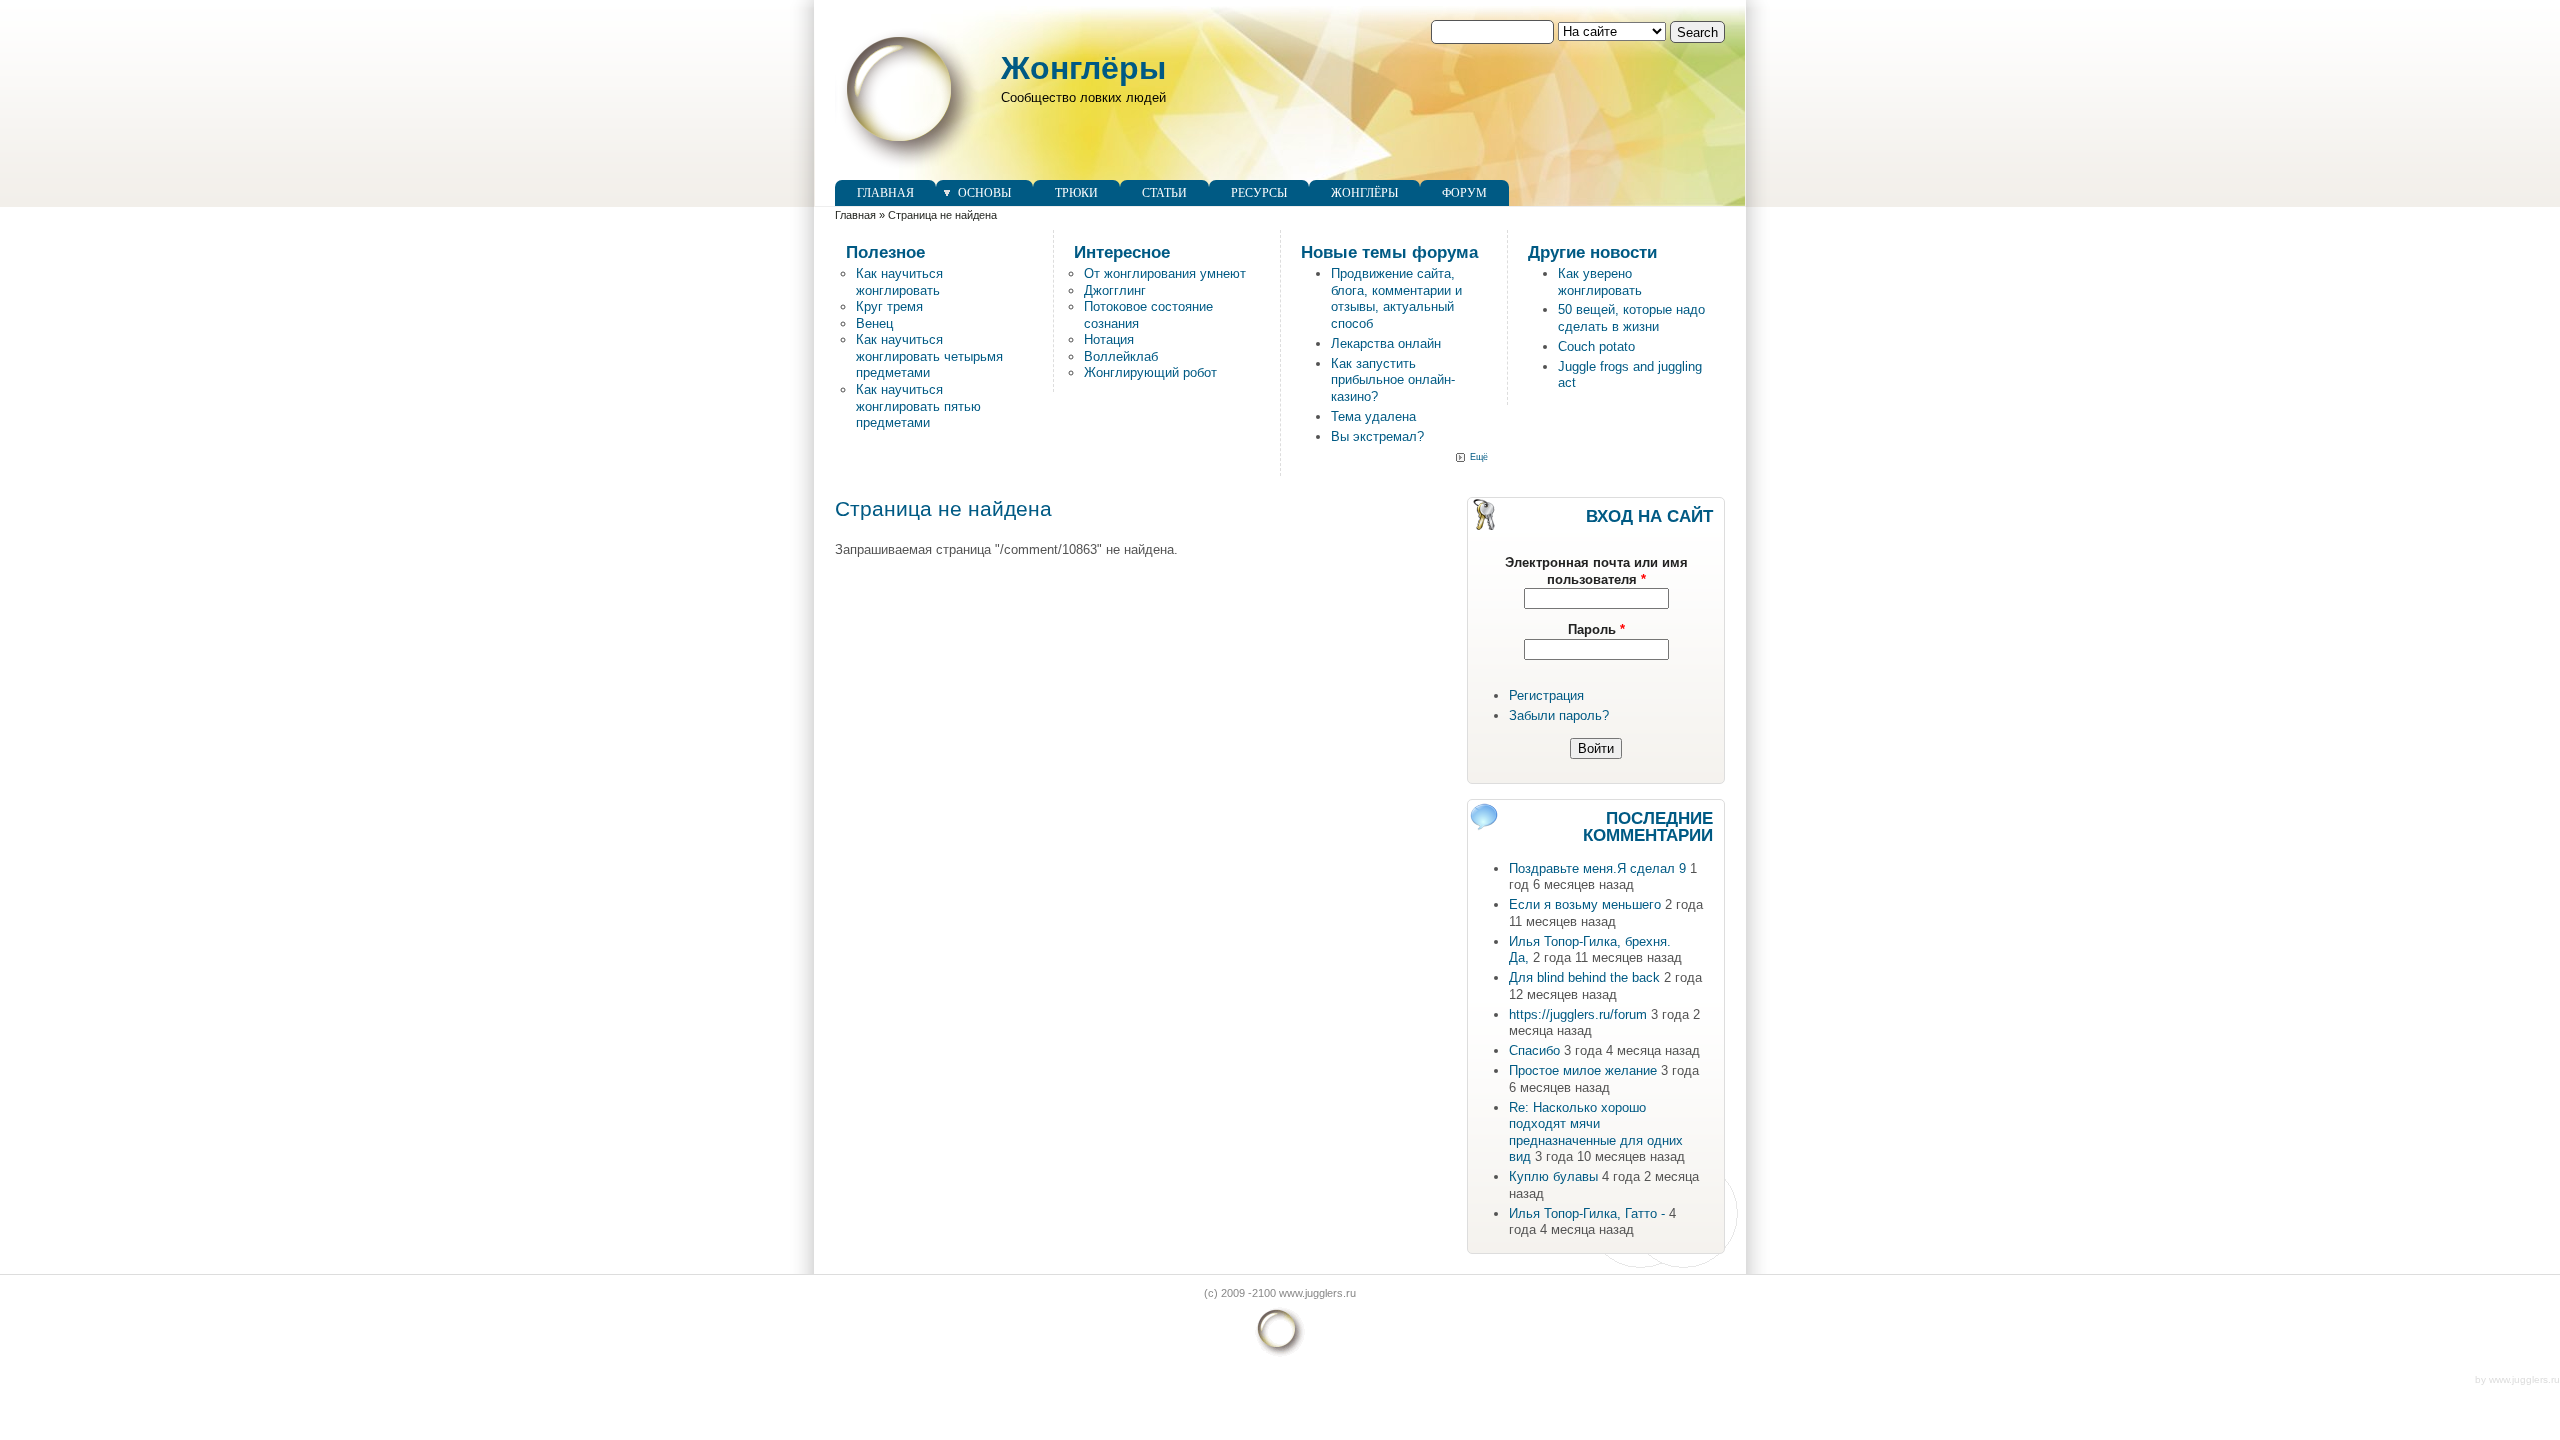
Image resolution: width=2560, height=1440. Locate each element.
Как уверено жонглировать (1600, 282)
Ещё (1479, 457)
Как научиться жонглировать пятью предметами (918, 406)
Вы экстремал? (1377, 436)
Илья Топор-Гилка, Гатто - (1587, 1213)
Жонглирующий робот (1150, 372)
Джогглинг (1115, 290)
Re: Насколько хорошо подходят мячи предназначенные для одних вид (1596, 1132)
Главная (885, 193)
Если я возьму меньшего (1585, 904)
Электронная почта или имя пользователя (1596, 571)
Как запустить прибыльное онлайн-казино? (1393, 380)
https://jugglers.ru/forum (1578, 1014)
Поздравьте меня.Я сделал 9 (1597, 868)
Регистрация (1546, 695)
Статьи (1164, 193)
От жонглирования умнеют (1165, 273)
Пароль (1596, 629)
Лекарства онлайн (1386, 343)
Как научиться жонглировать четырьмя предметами (929, 356)
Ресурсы (1259, 193)
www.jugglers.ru (2524, 1379)
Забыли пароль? (1559, 715)
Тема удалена (1373, 416)
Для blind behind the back (1584, 977)
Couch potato (1596, 346)
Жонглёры (1083, 68)
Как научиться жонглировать (899, 282)
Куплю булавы (1553, 1176)
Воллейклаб (1121, 356)
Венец (874, 323)
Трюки (1076, 193)
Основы (984, 193)
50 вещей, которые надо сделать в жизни (1631, 318)
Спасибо (1534, 1050)
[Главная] (908, 170)
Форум (1464, 193)
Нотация (1109, 339)
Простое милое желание (1583, 1070)
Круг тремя (889, 306)
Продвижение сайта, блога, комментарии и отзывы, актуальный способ (1396, 298)
